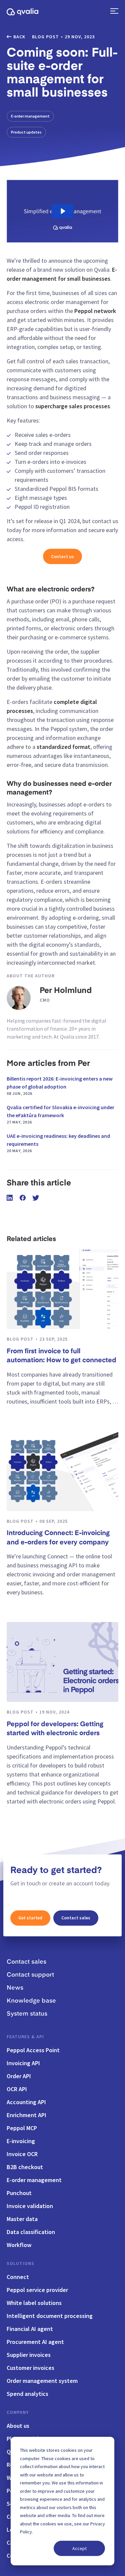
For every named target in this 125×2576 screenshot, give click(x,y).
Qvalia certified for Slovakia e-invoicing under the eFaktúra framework (60, 1114)
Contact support (30, 1975)
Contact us (62, 556)
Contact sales (76, 1918)
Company (18, 2412)
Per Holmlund (66, 991)
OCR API (17, 2089)
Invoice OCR (22, 2154)
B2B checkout (25, 2167)
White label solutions (34, 2303)
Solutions (20, 2263)
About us (18, 2426)
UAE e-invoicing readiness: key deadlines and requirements (58, 1143)
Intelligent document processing (50, 2316)
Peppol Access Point (33, 2050)
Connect (18, 2277)
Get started (30, 1918)
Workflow (19, 2245)
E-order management (30, 116)
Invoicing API (23, 2063)
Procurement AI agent (35, 2342)
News (15, 1988)
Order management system (42, 2381)
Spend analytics (27, 2394)
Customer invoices (30, 2368)
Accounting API (26, 2102)
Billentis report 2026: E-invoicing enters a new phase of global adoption (60, 1086)
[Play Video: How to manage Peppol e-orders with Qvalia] (62, 211)
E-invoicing (21, 2141)
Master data (22, 2219)
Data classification (31, 2232)
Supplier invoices (29, 2355)
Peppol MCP (22, 2128)
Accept (79, 2548)
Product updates (26, 132)
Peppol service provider (37, 2290)
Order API (19, 2076)
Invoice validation (30, 2206)
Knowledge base (31, 2001)
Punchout (19, 2193)
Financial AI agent (30, 2329)
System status (27, 2014)
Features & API (25, 2037)
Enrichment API (26, 2115)
